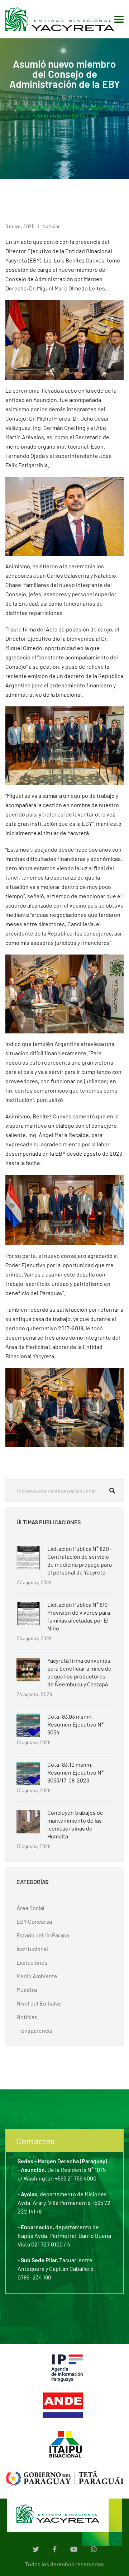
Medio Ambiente (37, 1976)
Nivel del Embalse (39, 2003)
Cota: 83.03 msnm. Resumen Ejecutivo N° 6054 (75, 1724)
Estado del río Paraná (43, 1935)
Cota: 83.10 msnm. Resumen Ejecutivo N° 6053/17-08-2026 (75, 1772)
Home (46, 97)
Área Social (30, 1908)
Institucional (32, 1949)
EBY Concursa (34, 1921)
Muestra (27, 1990)
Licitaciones (32, 1962)
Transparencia (34, 2030)
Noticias (72, 97)
